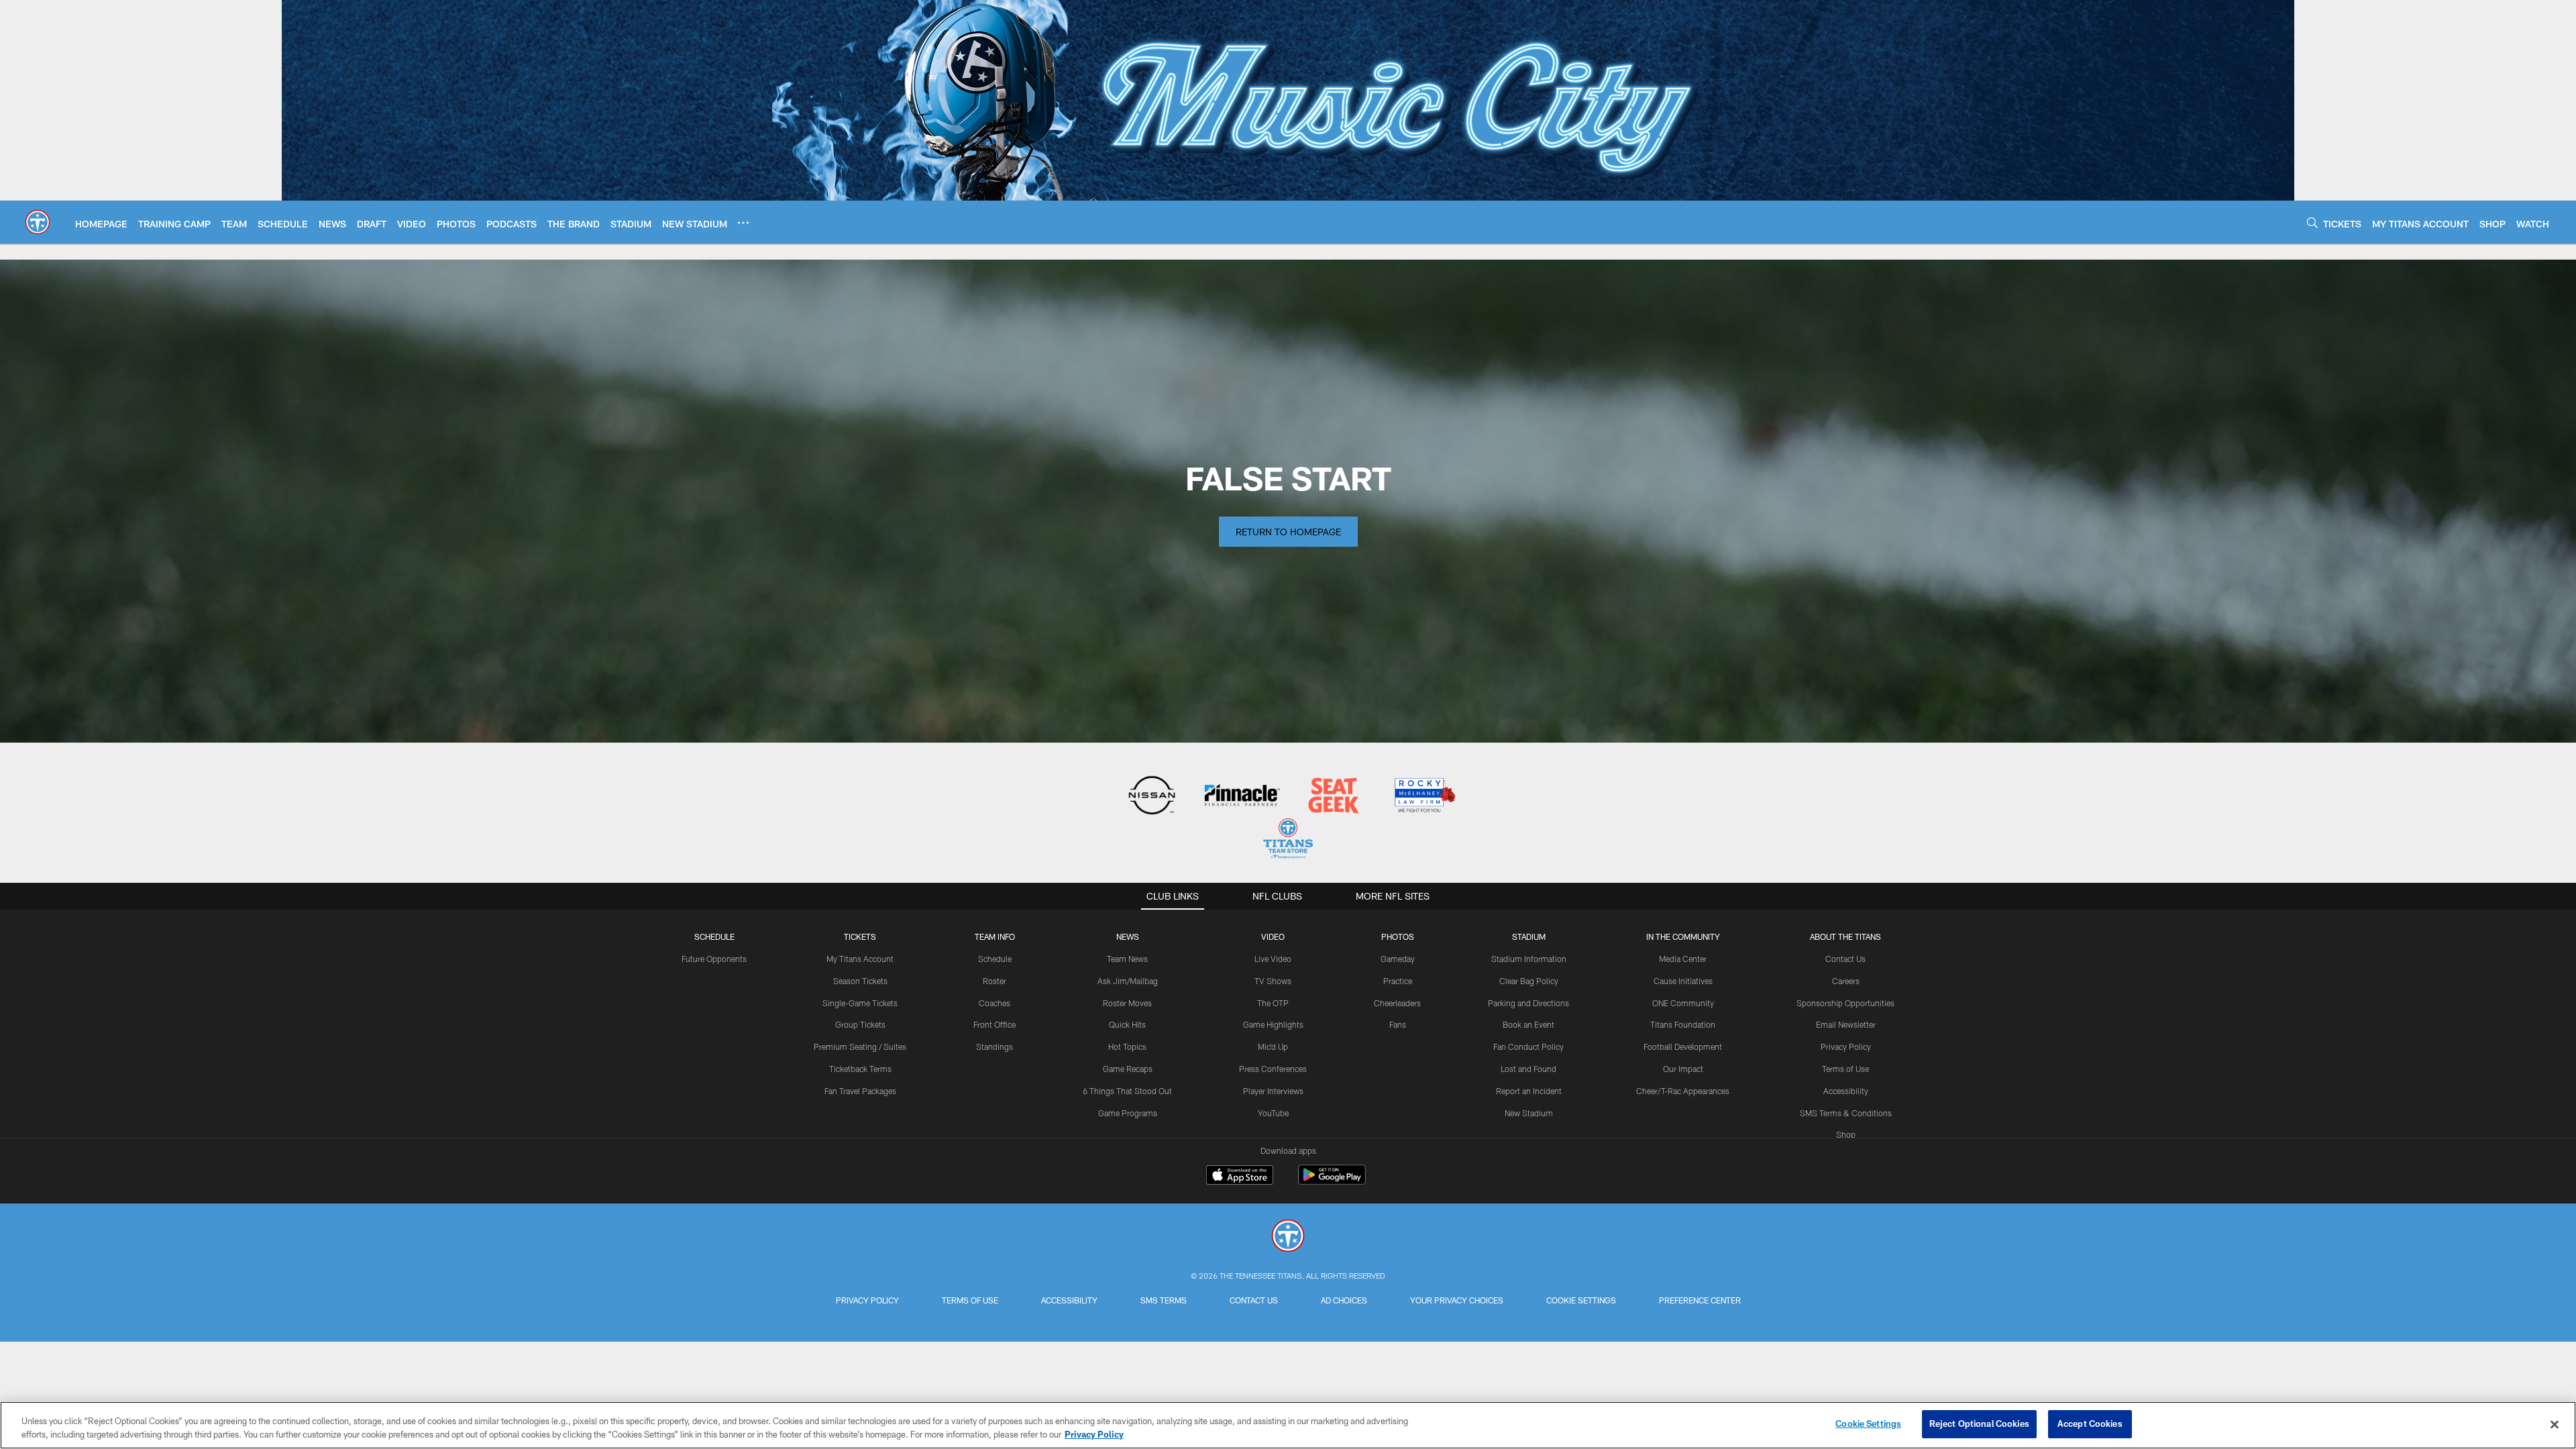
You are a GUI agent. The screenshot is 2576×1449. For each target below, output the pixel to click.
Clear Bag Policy (1529, 981)
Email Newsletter (1846, 1024)
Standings (995, 1046)
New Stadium (1529, 1113)
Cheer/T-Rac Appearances (1683, 1091)
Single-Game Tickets (860, 1003)
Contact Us (1845, 959)
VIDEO (1273, 936)
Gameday (1398, 959)
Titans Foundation (1683, 1024)
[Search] (2312, 222)
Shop (1846, 1134)
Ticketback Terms (860, 1069)
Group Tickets (860, 1024)
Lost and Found (1528, 1069)
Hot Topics (1127, 1046)
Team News (1127, 959)
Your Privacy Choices (1457, 1300)
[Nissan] (1151, 797)
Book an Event (1528, 1024)
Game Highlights (1273, 1024)
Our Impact (1683, 1069)
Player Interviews (1273, 1091)
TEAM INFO (995, 936)
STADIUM (1529, 936)
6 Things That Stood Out (1127, 1091)
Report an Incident (1529, 1091)
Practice (1398, 981)
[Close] (2555, 1424)
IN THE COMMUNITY (1683, 936)
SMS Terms (1164, 1300)
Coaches (995, 1003)
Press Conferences (1273, 1069)
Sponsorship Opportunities (1845, 1003)
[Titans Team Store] (1288, 840)
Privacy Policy (1846, 1046)
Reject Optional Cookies (1979, 1424)
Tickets (860, 936)
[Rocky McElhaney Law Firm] (1424, 797)
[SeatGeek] (1333, 797)
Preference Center (1700, 1300)
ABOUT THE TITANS (1845, 936)
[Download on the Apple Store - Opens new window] (1240, 1177)
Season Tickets (860, 981)
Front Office (995, 1024)
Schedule (714, 936)
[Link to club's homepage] (38, 222)
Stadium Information (1529, 959)
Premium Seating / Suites (860, 1046)
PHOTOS (1398, 936)
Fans (1398, 1024)
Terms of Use (1845, 1069)
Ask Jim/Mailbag (1128, 981)
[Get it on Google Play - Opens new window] (1332, 1182)
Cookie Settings (1581, 1300)
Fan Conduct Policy (1528, 1046)
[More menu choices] (743, 223)
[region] (1288, 1425)
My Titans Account (860, 959)
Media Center (1683, 959)
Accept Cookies (2090, 1424)
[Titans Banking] (1243, 797)
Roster (995, 981)
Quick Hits (1127, 1024)
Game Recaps (1128, 1069)
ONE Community (1683, 1003)
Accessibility (1846, 1091)
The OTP (1273, 1003)
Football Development (1683, 1046)
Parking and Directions (1528, 1003)
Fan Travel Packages (860, 1091)
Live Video (1273, 959)
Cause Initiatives (1683, 981)
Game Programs (1128, 1113)
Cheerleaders (1397, 1003)
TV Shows (1273, 981)
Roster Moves (1127, 1003)
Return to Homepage (1288, 532)
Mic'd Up (1273, 1046)
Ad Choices (1344, 1300)
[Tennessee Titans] (1288, 1237)
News (1128, 936)
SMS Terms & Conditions (1846, 1113)
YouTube (1273, 1113)
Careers (1846, 981)
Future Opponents (714, 959)
